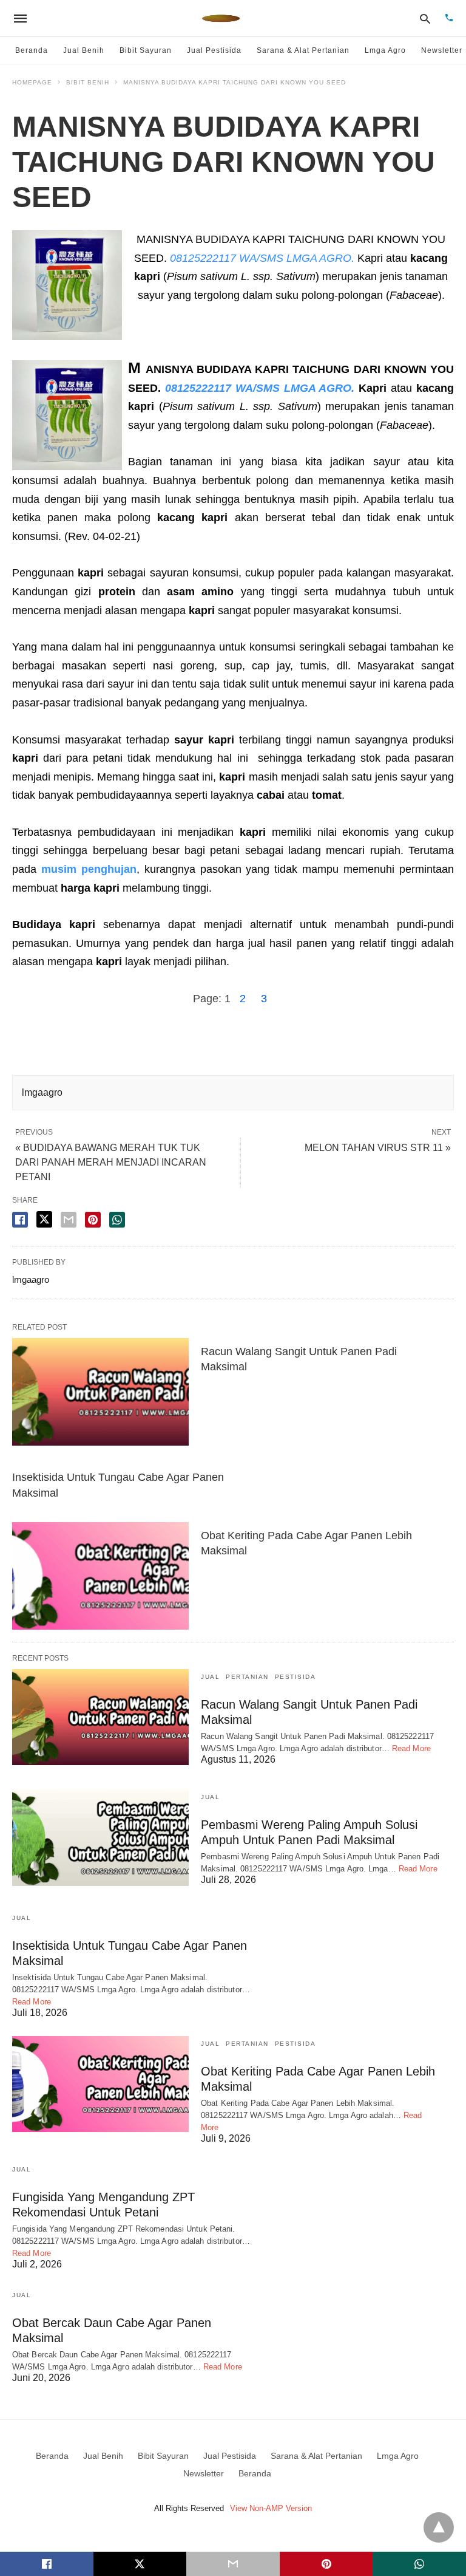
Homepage (32, 82)
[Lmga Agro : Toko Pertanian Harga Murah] (221, 18)
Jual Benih (84, 50)
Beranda (32, 50)
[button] (67, 285)
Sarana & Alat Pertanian (303, 50)
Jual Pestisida (214, 50)
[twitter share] (44, 1219)
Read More (411, 1748)
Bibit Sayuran (146, 50)
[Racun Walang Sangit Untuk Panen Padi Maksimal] (100, 1392)
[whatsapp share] (117, 1220)
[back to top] (439, 2527)
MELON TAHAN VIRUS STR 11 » (378, 1148)
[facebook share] (20, 1220)
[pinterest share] (93, 1220)
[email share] (69, 1220)
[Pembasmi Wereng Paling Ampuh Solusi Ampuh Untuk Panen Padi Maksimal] (100, 1837)
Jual (210, 1677)
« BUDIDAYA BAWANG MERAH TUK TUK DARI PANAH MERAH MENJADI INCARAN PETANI (111, 1162)
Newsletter (442, 50)
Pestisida (295, 1677)
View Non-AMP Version (271, 2508)
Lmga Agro (385, 50)
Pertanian (247, 1677)
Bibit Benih (88, 82)
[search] (425, 19)
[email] (233, 2564)
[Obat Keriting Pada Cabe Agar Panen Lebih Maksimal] (100, 1576)
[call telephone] (449, 19)
